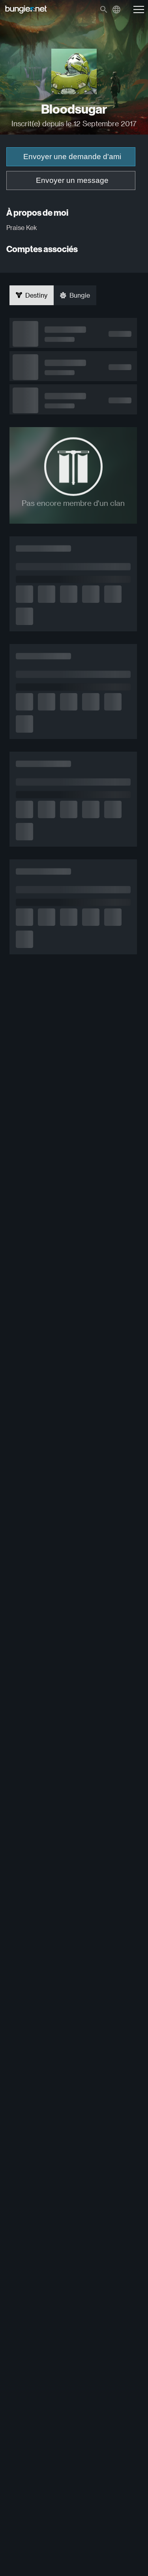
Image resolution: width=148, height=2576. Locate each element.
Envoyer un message (72, 180)
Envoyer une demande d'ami (72, 157)
